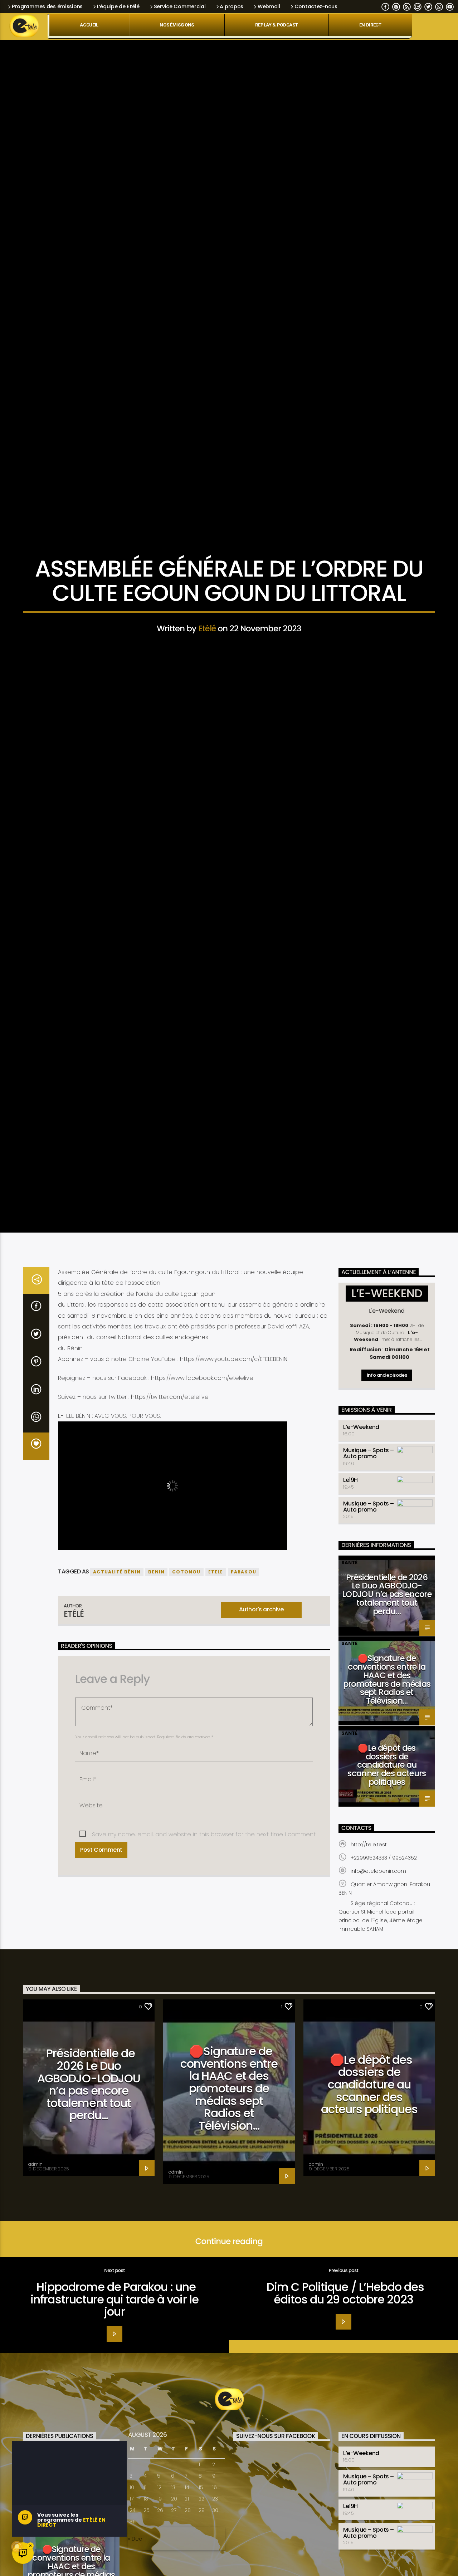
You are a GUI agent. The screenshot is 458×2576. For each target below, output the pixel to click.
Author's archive (261, 1835)
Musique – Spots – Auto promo (369, 1679)
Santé (349, 1788)
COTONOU (186, 1798)
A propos (232, 6)
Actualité (229, 649)
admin (35, 2390)
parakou (243, 1798)
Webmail (269, 6)
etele (216, 1798)
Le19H (350, 1706)
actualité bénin (117, 1798)
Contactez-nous (316, 6)
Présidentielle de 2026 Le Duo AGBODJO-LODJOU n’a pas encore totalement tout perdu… (387, 1820)
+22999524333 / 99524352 (384, 2084)
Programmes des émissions (47, 6)
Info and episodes (387, 1601)
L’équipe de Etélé (118, 6)
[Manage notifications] (17, 2547)
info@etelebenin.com (378, 2097)
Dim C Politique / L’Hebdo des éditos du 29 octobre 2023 (345, 2519)
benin (156, 1798)
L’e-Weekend (361, 1653)
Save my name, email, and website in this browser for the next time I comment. (204, 2060)
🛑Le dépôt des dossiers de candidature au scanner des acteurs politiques (387, 1991)
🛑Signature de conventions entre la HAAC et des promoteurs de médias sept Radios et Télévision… (387, 1906)
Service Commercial (180, 6)
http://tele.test (369, 2071)
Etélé (207, 733)
